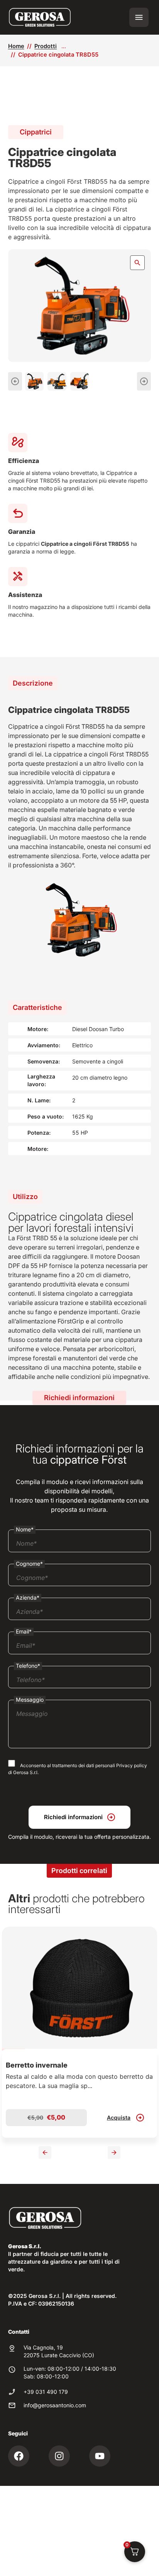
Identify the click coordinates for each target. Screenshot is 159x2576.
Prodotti (46, 46)
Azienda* (28, 1597)
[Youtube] (100, 2456)
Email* (24, 1631)
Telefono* (28, 1666)
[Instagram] (59, 2456)
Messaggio (30, 1700)
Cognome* (29, 1564)
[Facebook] (19, 2456)
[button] (15, 382)
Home (16, 46)
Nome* (25, 1529)
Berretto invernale (37, 2065)
